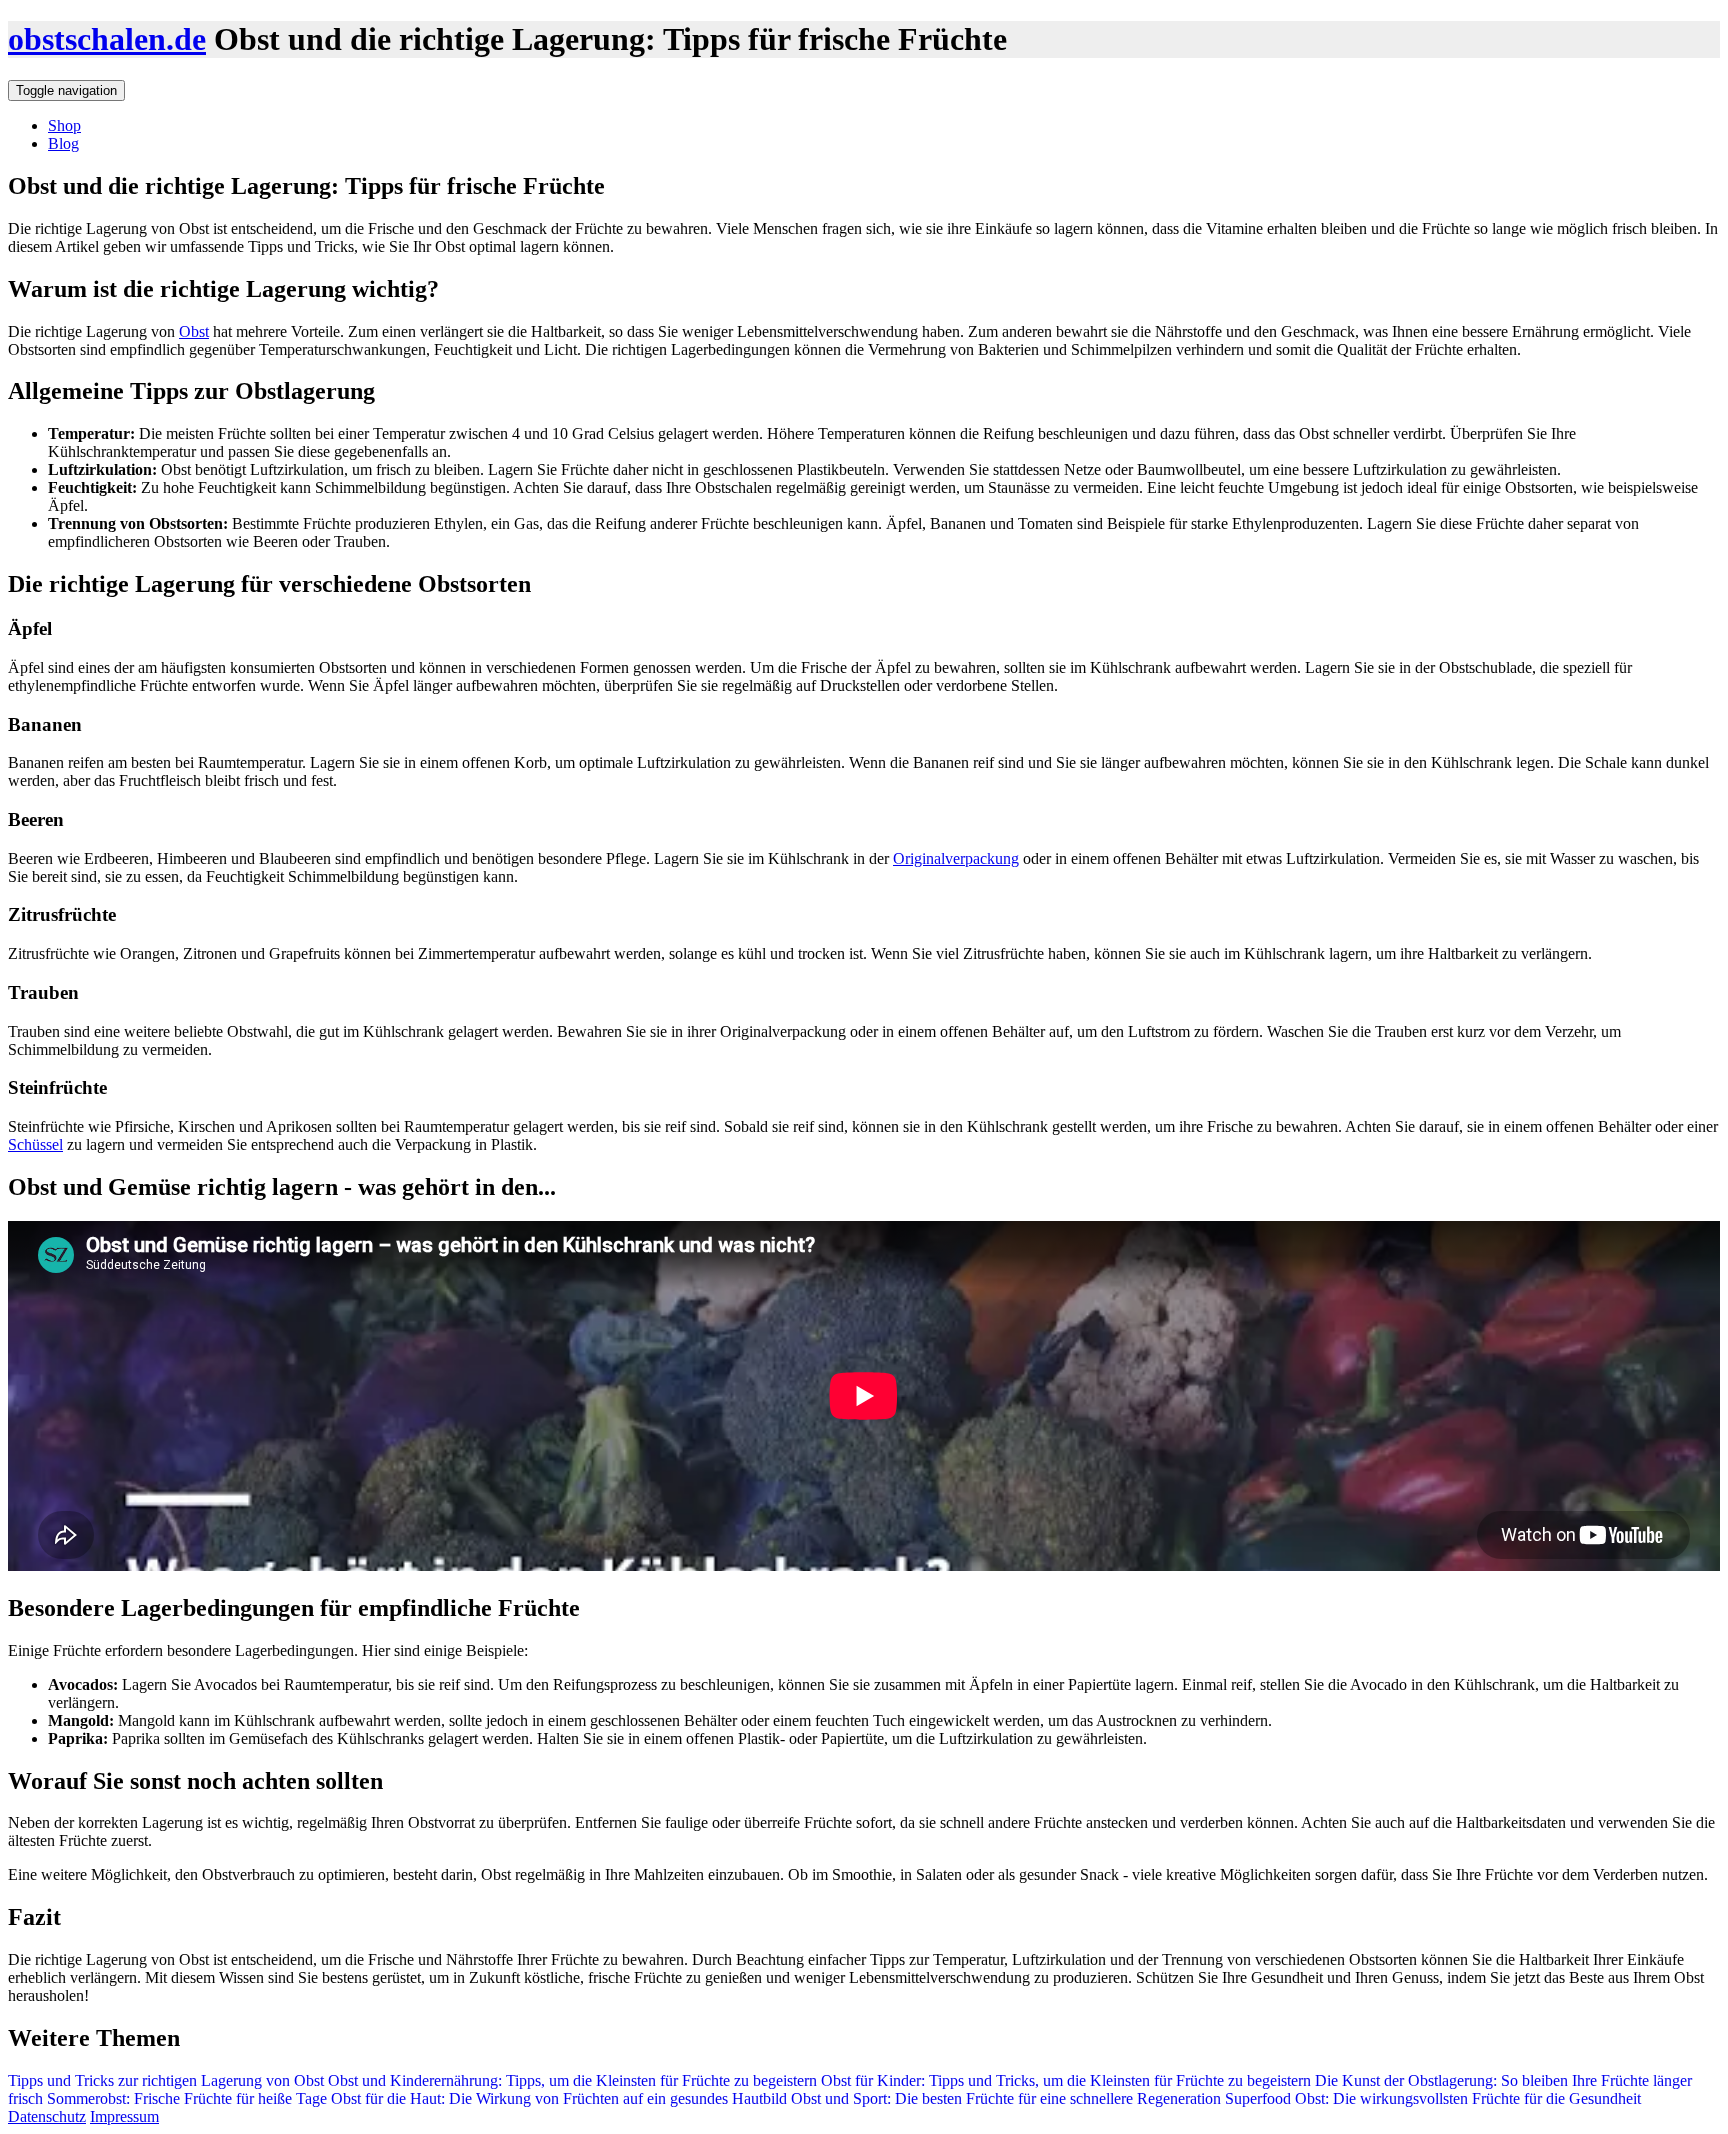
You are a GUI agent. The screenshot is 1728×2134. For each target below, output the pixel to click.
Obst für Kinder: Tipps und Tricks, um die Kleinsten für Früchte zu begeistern (1064, 2080)
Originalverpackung (956, 858)
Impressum (124, 2116)
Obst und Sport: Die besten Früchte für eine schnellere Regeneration (1008, 2098)
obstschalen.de (107, 39)
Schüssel (35, 1144)
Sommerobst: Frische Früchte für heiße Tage (185, 2098)
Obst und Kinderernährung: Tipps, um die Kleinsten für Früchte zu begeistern (570, 2080)
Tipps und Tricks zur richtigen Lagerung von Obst (166, 2080)
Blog (63, 143)
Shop (64, 125)
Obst (194, 331)
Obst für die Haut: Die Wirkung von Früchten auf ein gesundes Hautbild (559, 2098)
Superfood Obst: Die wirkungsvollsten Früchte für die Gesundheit (1433, 2098)
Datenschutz (47, 2116)
